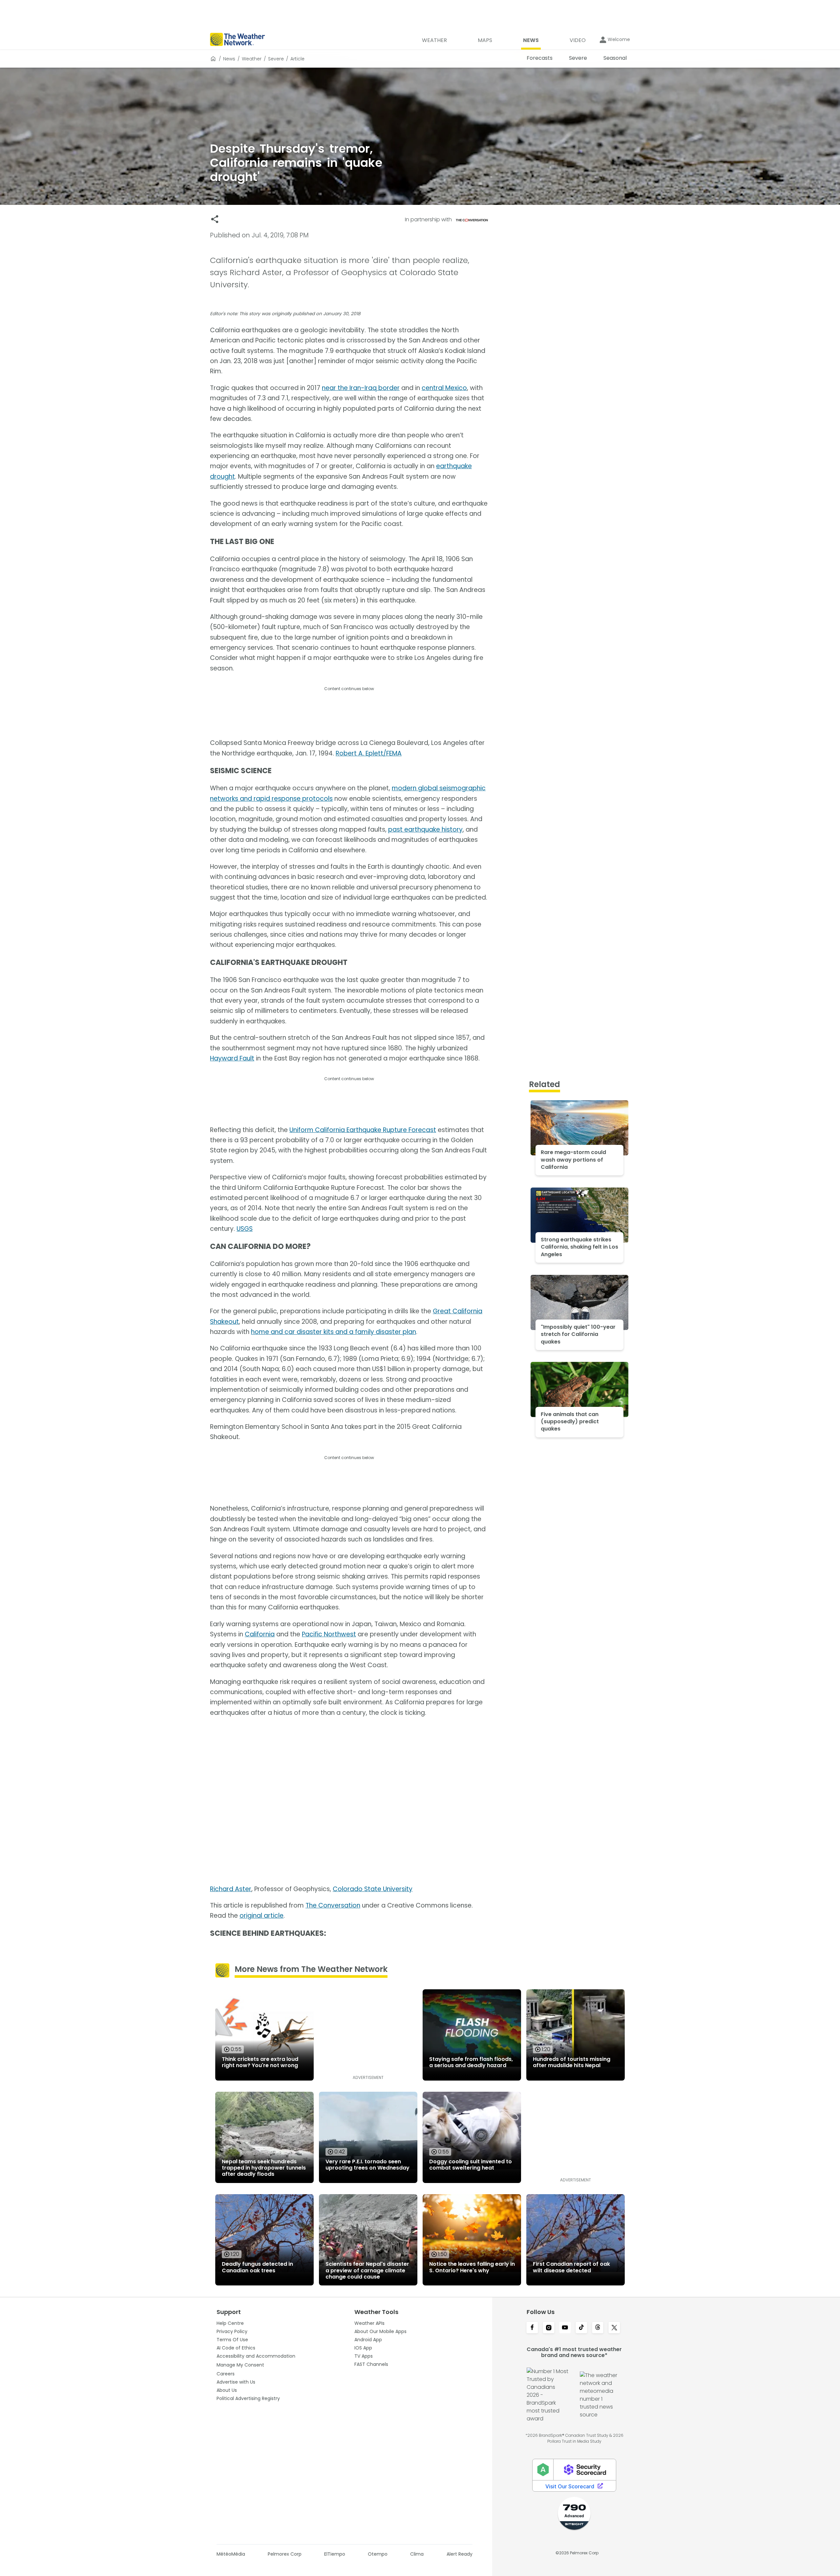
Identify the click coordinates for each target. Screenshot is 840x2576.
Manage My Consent (240, 2365)
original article (262, 1916)
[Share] (215, 219)
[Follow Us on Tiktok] (581, 2328)
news (229, 59)
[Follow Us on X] (614, 2328)
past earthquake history (425, 830)
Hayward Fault (232, 1058)
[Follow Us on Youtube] (565, 2328)
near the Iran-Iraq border (361, 388)
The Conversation (333, 1905)
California (260, 1634)
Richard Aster (231, 1889)
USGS (245, 1229)
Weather (252, 59)
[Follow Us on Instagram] (549, 2328)
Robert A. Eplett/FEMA (369, 753)
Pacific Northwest (329, 1634)
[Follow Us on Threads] (598, 2328)
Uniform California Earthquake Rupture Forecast (363, 1130)
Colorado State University (373, 1889)
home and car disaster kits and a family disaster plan (334, 1332)
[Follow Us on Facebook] (532, 2328)
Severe (276, 59)
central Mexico (444, 388)
